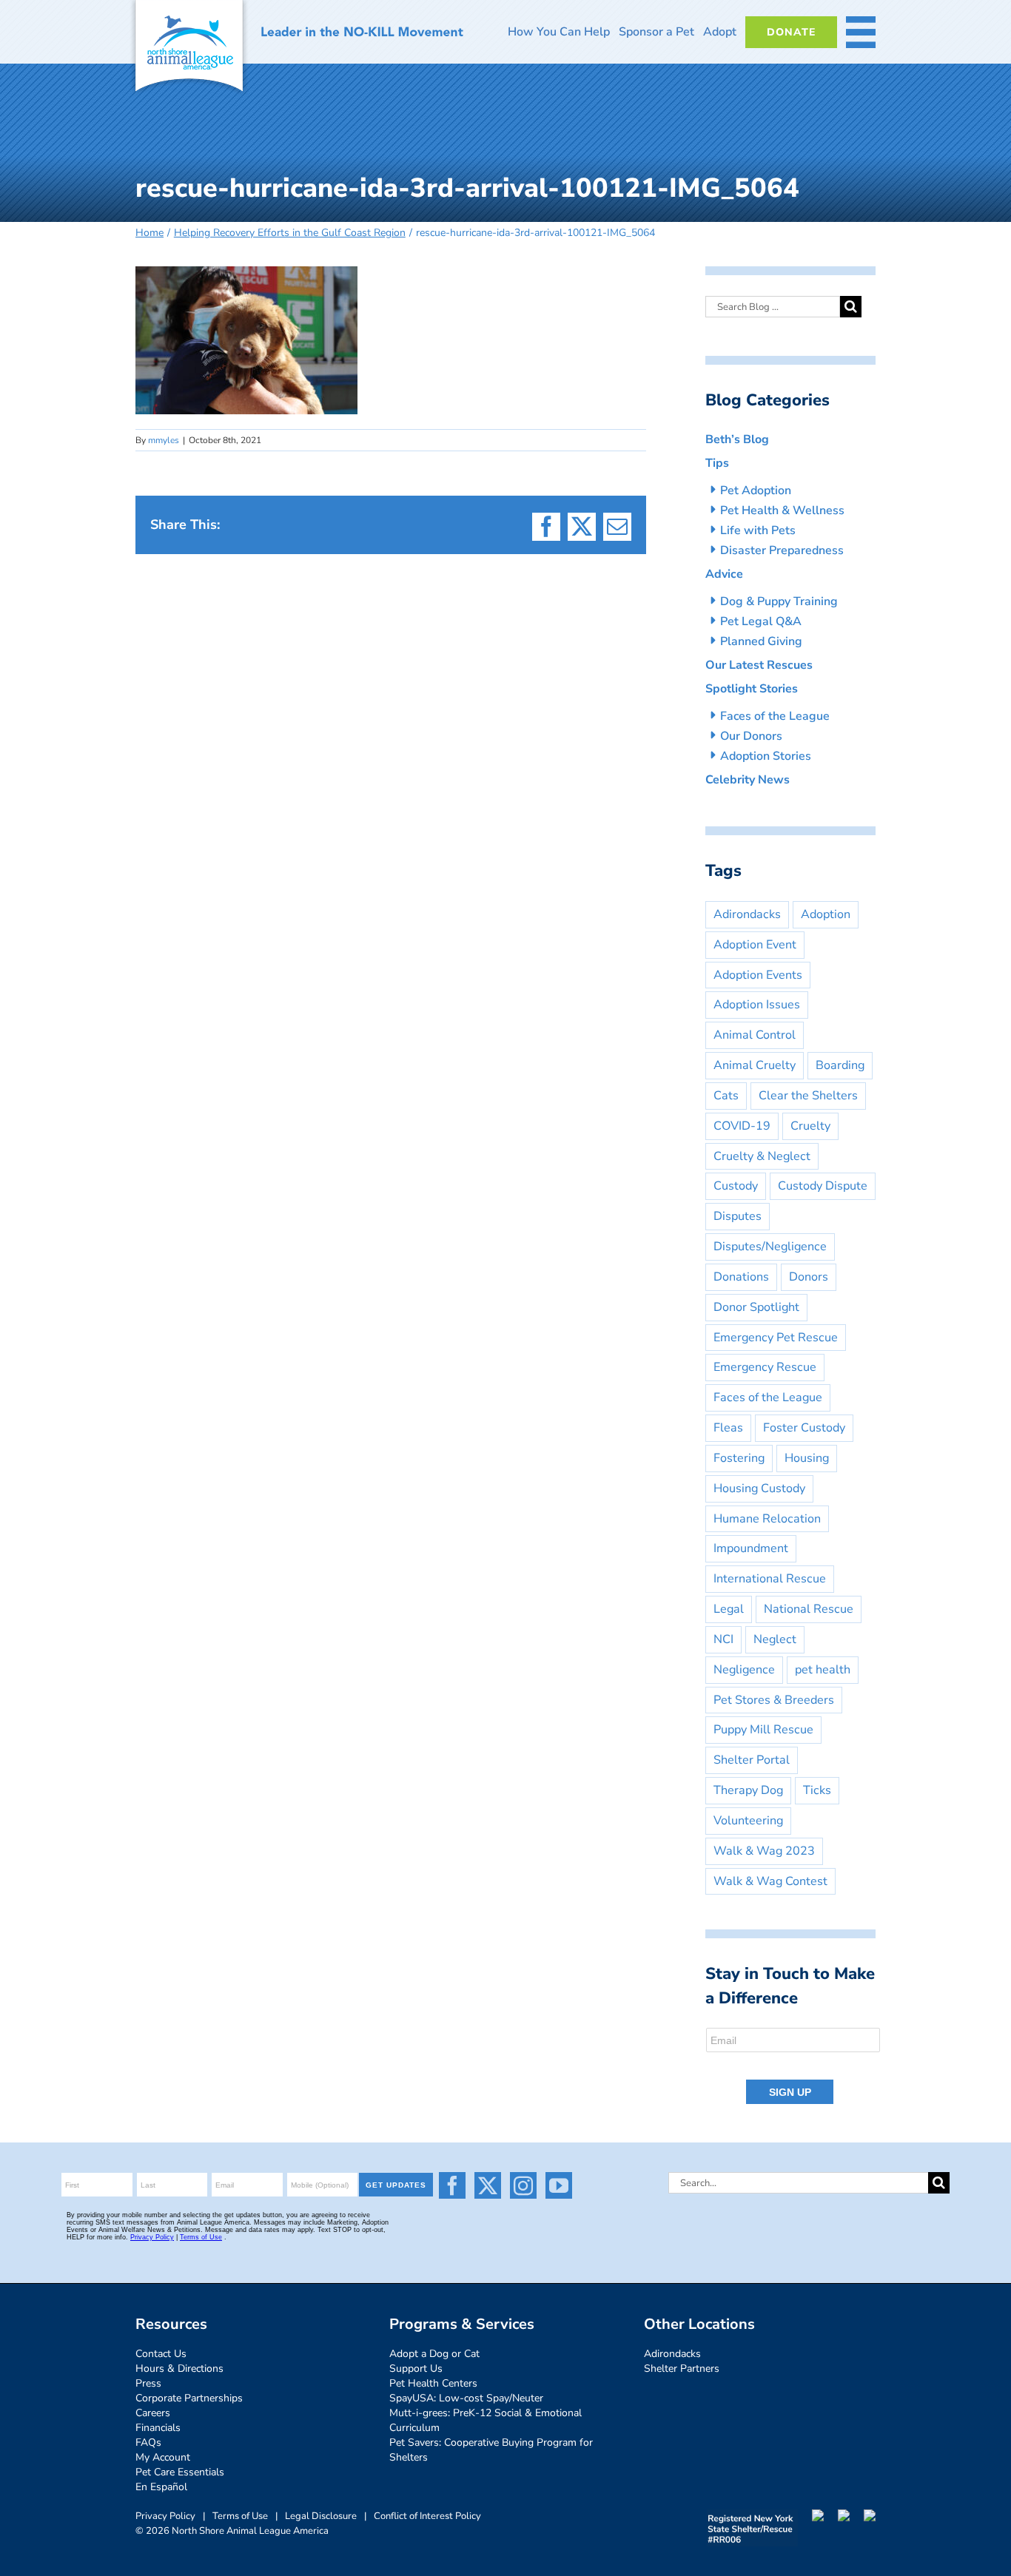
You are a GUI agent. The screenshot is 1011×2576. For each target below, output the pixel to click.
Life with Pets (758, 530)
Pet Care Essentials (180, 2472)
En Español (161, 2487)
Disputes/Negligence (770, 1247)
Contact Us (161, 2354)
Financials (158, 2428)
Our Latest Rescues (759, 665)
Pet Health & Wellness (782, 510)
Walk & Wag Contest (770, 1881)
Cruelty (810, 1126)
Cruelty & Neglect (762, 1156)
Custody (736, 1186)
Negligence (744, 1670)
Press (148, 2383)
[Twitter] (488, 2185)
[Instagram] (523, 2185)
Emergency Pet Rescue (776, 1338)
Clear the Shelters (808, 1096)
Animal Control (755, 1035)
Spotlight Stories (752, 689)
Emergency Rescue (765, 1367)
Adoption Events (758, 975)
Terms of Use (240, 2516)
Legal (729, 1609)
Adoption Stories (766, 756)
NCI (723, 1639)
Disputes (738, 1216)
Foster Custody (804, 1428)
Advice (724, 574)
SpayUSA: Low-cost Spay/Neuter (466, 2398)
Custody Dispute (823, 1186)
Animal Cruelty (755, 1065)
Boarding (840, 1065)
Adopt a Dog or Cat (434, 2354)
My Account (163, 2457)
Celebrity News (748, 780)
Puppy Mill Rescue (763, 1730)
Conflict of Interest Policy (427, 2516)
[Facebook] (452, 2185)
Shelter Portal (752, 1760)
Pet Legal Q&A (761, 621)
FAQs (148, 2442)
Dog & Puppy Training (779, 601)
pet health (823, 1670)
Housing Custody (759, 1488)
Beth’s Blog (737, 439)
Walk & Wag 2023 (764, 1851)
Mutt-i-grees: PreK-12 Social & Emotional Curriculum (486, 2420)
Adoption (826, 914)
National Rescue (809, 1609)
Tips (717, 463)
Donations (741, 1277)
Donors (809, 1277)
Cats (726, 1096)
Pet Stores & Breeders (774, 1700)
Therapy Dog (748, 1790)
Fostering (739, 1458)
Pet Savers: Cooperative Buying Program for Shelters (491, 2450)
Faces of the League (775, 716)
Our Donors (751, 736)
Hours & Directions (179, 2368)
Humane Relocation (767, 1519)
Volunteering (748, 1821)
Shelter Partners (682, 2368)
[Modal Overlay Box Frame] (794, 2067)
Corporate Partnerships (189, 2398)
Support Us (416, 2368)
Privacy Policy (165, 2516)
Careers (153, 2413)
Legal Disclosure (321, 2516)
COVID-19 (742, 1126)
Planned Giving (761, 641)
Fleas (728, 1428)
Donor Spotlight (756, 1307)
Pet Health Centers (433, 2383)
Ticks (817, 1790)
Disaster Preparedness (782, 550)
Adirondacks (747, 914)
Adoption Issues (757, 1005)
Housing (807, 1458)
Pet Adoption (756, 490)
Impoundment (751, 1548)
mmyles (164, 440)
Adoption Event (755, 945)
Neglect (775, 1639)
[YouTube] (559, 2185)
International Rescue (770, 1579)
